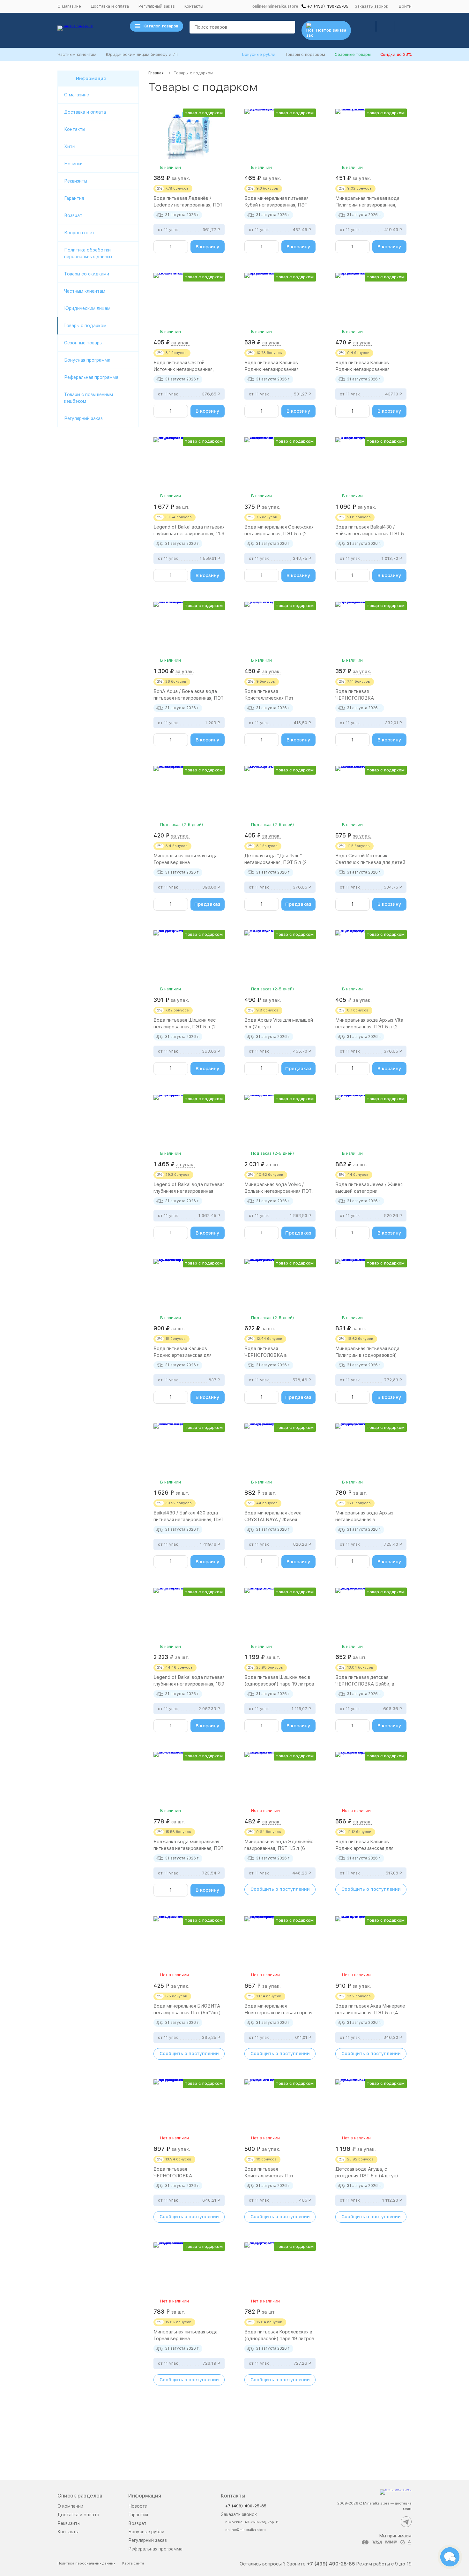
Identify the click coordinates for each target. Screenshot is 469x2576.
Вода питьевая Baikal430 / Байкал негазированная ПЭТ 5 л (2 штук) (370, 534)
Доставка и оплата (110, 6)
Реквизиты (76, 181)
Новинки (73, 164)
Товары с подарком (305, 54)
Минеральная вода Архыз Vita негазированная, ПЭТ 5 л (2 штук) (369, 1027)
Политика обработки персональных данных (88, 253)
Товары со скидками (87, 274)
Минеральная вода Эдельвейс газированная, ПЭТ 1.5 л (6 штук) (279, 1848)
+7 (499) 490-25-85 (328, 6)
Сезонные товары (353, 54)
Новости (138, 2506)
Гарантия (74, 198)
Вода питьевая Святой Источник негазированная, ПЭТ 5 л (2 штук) (184, 369)
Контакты (194, 6)
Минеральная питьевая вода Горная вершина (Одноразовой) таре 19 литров (189, 2339)
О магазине (69, 6)
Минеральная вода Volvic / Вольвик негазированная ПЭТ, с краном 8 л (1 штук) (279, 1191)
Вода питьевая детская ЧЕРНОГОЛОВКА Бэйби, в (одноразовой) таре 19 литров (370, 1684)
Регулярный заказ (157, 6)
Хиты (70, 146)
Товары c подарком (85, 326)
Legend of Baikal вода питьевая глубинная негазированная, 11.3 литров (189, 534)
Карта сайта (133, 2563)
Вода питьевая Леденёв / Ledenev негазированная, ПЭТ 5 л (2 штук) (188, 205)
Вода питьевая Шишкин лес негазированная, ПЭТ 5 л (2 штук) (185, 1027)
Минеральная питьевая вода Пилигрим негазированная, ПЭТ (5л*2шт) (367, 205)
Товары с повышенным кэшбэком (89, 398)
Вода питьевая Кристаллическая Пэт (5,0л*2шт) (269, 698)
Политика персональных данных (86, 2563)
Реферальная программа (91, 377)
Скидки (396, 54)
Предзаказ (207, 904)
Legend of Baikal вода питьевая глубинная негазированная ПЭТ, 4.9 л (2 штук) (189, 1191)
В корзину (208, 247)
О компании (70, 2506)
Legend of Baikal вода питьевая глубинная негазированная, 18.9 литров (189, 1684)
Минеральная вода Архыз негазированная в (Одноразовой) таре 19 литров (371, 1520)
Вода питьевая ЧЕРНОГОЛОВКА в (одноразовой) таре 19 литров (279, 1355)
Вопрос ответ (79, 233)
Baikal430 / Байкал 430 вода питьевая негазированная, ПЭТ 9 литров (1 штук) (189, 1520)
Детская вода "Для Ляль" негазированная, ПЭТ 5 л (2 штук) (275, 862)
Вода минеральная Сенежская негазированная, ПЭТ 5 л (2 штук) (279, 534)
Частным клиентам (77, 54)
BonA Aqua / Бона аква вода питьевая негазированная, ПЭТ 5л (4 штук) (189, 698)
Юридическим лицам (87, 308)
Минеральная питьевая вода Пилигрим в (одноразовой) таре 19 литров (367, 1355)
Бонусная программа (87, 360)
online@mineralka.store (275, 6)
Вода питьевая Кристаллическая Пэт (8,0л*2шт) (269, 2176)
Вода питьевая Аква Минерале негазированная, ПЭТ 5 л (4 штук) (370, 2013)
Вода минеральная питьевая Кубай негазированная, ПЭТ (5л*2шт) (276, 205)
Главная (156, 73)
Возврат (73, 215)
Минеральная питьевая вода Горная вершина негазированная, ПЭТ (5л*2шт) (188, 862)
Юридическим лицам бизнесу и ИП (142, 54)
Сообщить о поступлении (280, 1889)
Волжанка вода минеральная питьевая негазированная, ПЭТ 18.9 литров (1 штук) (189, 1848)
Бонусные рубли (259, 54)
